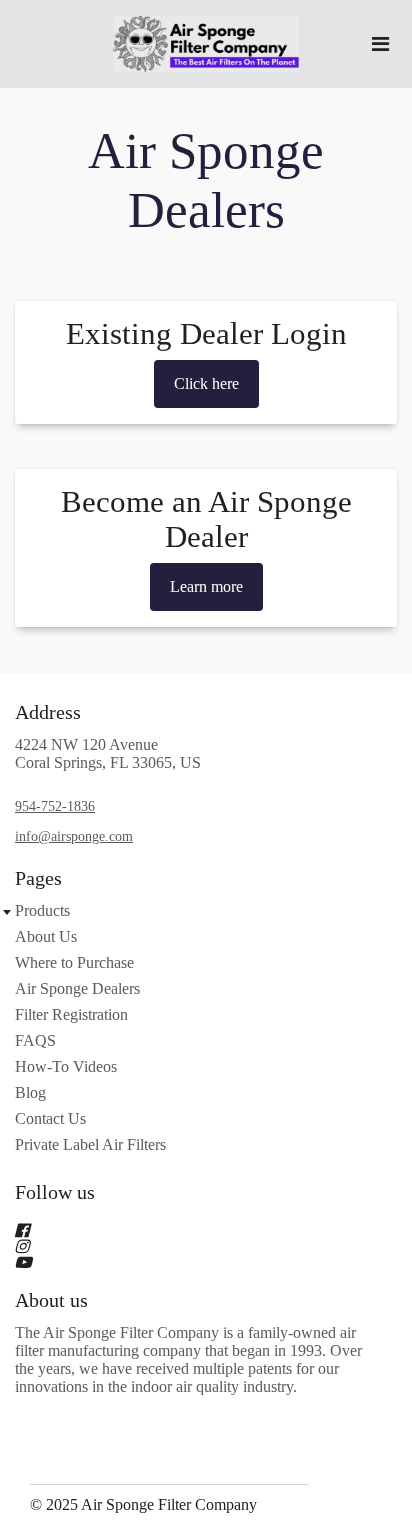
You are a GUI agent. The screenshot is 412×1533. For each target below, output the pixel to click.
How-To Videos (66, 1066)
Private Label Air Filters (90, 1144)
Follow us (55, 1192)
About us (51, 1300)
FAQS (35, 1040)
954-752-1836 (55, 806)
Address (48, 712)
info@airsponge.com (74, 836)
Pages (38, 878)
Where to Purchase (74, 962)
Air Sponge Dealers (77, 988)
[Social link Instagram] (182, 1246)
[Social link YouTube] (182, 1262)
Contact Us (50, 1118)
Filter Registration (71, 1014)
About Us (46, 936)
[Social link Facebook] (182, 1230)
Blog (30, 1092)
